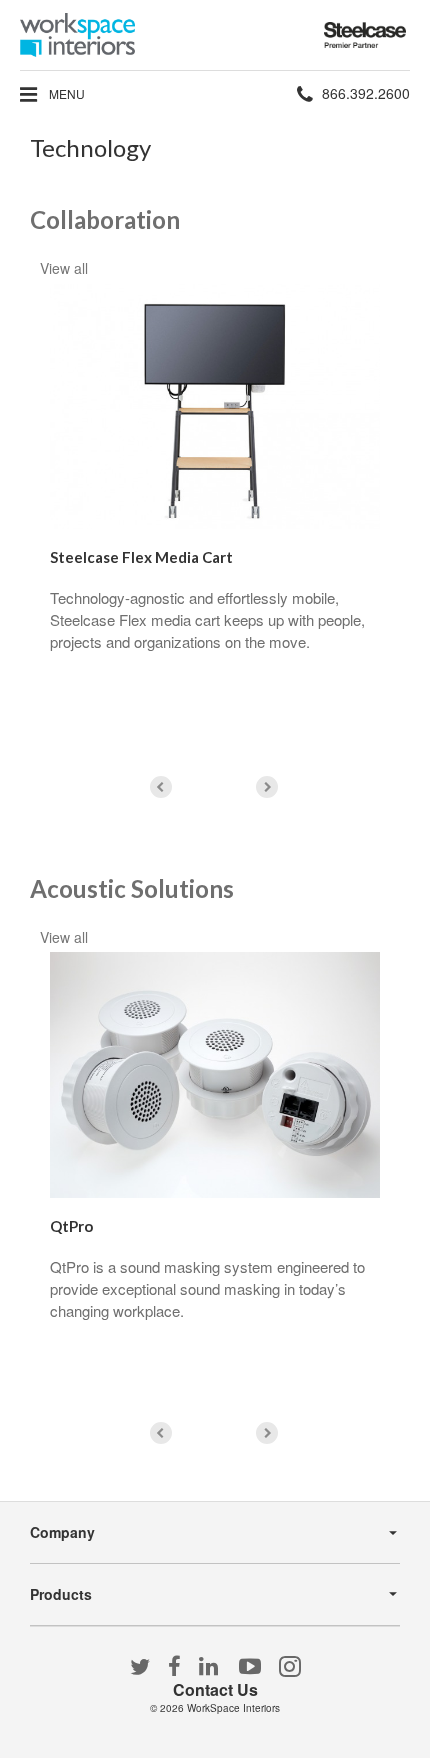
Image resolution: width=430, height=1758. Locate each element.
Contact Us (215, 1689)
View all (64, 268)
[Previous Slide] (161, 787)
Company (62, 1532)
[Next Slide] (267, 787)
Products (61, 1594)
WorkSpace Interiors (233, 1708)
